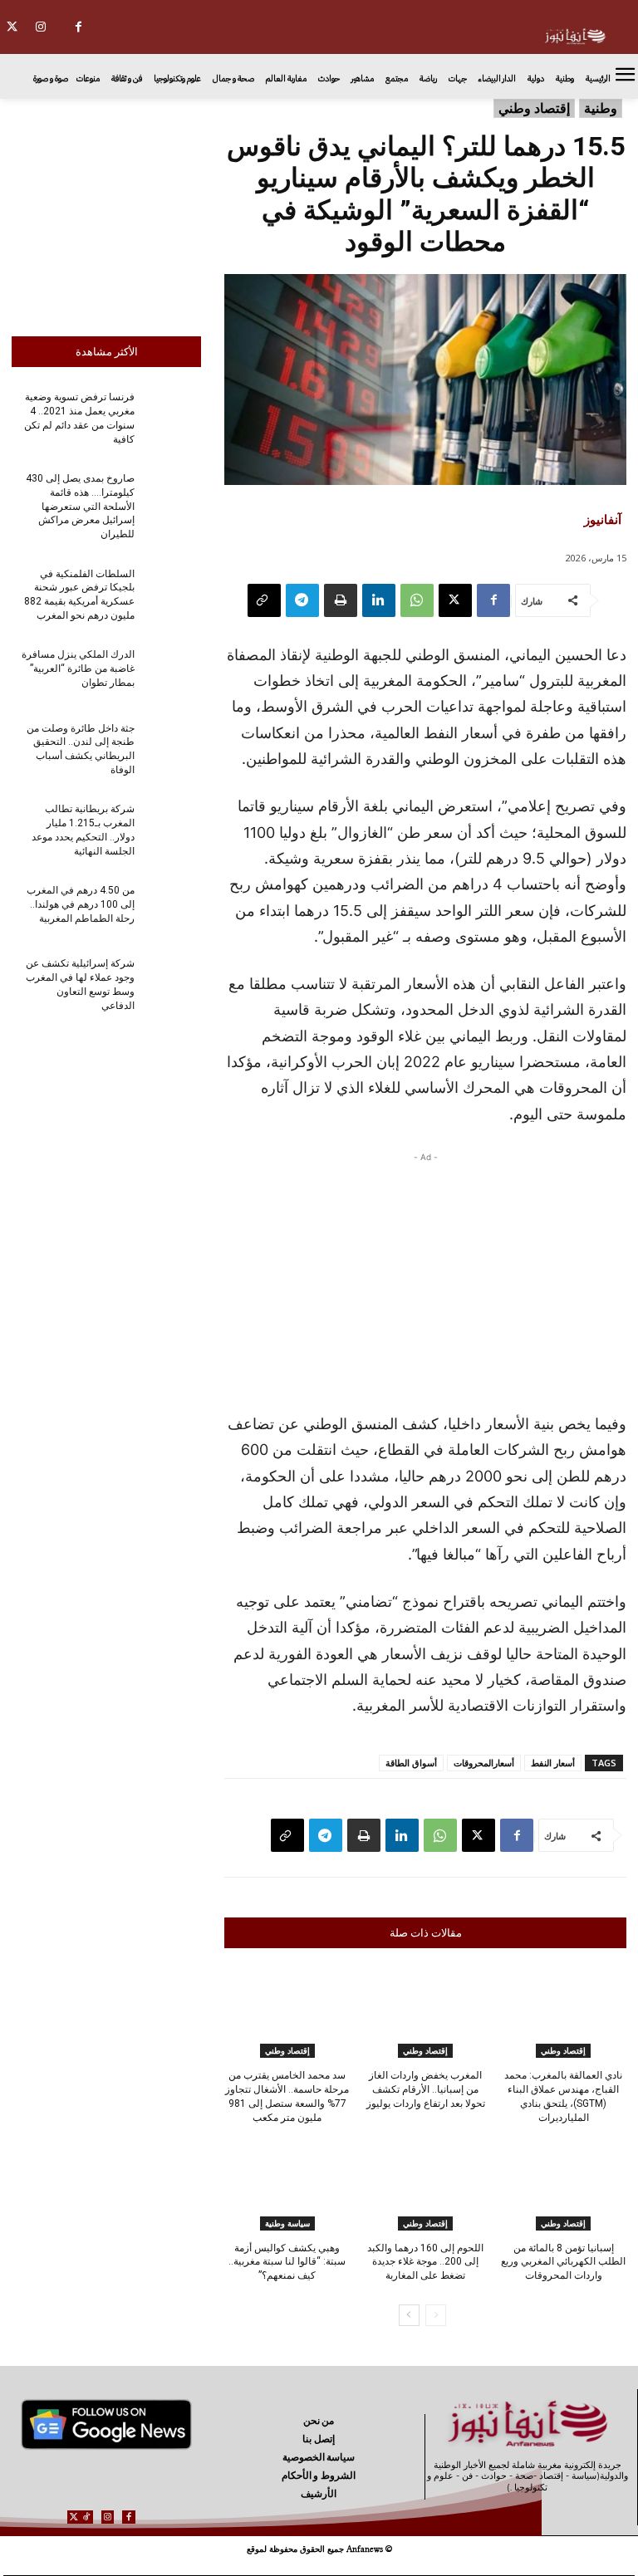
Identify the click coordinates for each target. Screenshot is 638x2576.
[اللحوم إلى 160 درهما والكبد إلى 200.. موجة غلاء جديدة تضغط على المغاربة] (425, 2187)
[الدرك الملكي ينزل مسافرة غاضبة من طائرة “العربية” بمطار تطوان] (173, 674)
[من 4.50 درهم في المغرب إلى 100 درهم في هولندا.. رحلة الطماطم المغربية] (173, 910)
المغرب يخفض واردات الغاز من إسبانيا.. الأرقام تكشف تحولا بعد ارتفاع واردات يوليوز (426, 2089)
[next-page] (409, 2315)
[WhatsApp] (417, 600)
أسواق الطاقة (411, 1763)
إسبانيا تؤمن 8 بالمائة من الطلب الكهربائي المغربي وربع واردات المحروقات (563, 2262)
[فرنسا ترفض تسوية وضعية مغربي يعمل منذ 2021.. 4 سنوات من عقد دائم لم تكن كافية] (173, 417)
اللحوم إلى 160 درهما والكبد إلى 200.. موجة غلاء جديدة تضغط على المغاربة (425, 2262)
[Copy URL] (264, 600)
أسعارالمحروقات (484, 1763)
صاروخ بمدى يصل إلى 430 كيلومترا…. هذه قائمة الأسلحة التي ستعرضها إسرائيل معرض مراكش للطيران (80, 506)
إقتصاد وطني (534, 108)
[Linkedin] (379, 600)
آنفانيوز (603, 519)
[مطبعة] (341, 600)
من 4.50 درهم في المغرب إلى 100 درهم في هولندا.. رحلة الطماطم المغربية (81, 904)
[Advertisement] (106, 213)
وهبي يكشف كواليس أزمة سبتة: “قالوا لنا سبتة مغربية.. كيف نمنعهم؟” (287, 2262)
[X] (455, 600)
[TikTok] (87, 2517)
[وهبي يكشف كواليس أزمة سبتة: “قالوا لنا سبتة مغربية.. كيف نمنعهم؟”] (287, 2187)
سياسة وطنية (287, 2223)
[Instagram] (41, 27)
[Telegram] (302, 600)
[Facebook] (79, 27)
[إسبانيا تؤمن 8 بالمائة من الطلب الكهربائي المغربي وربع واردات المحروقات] (564, 2187)
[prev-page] (436, 2315)
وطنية (601, 108)
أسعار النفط (553, 1763)
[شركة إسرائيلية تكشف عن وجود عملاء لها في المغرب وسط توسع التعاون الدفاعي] (173, 983)
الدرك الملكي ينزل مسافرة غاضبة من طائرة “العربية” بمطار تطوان (78, 668)
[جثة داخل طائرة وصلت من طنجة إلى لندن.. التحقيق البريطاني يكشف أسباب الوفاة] (173, 747)
